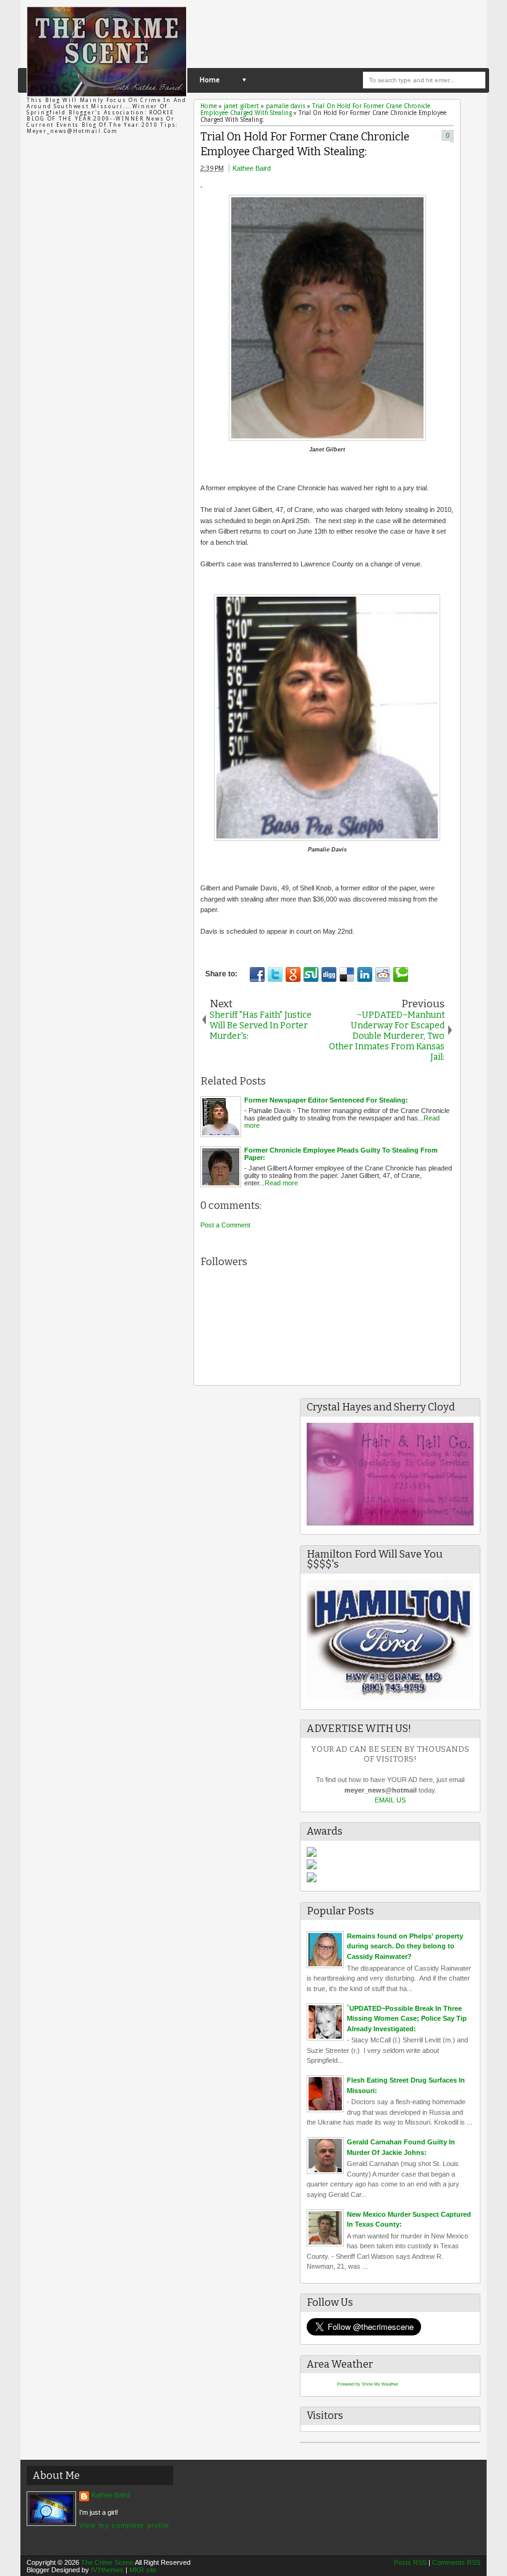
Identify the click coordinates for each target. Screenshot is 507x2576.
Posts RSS (410, 2562)
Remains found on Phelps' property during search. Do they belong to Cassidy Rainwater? (405, 1946)
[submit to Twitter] (275, 975)
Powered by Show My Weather (368, 2384)
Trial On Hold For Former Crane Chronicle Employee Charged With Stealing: (305, 145)
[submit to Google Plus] (293, 975)
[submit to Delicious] (347, 975)
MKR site (143, 2570)
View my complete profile (124, 2525)
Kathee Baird (252, 168)
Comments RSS (456, 2562)
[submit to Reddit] (383, 975)
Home (210, 80)
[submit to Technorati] (401, 975)
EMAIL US (390, 1800)
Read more (281, 1183)
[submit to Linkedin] (365, 975)
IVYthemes (107, 2570)
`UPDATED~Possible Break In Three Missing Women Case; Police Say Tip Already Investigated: (407, 2019)
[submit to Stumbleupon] (311, 975)
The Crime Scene (107, 2562)
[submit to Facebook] (257, 975)
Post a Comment (225, 1225)
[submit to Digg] (329, 975)
